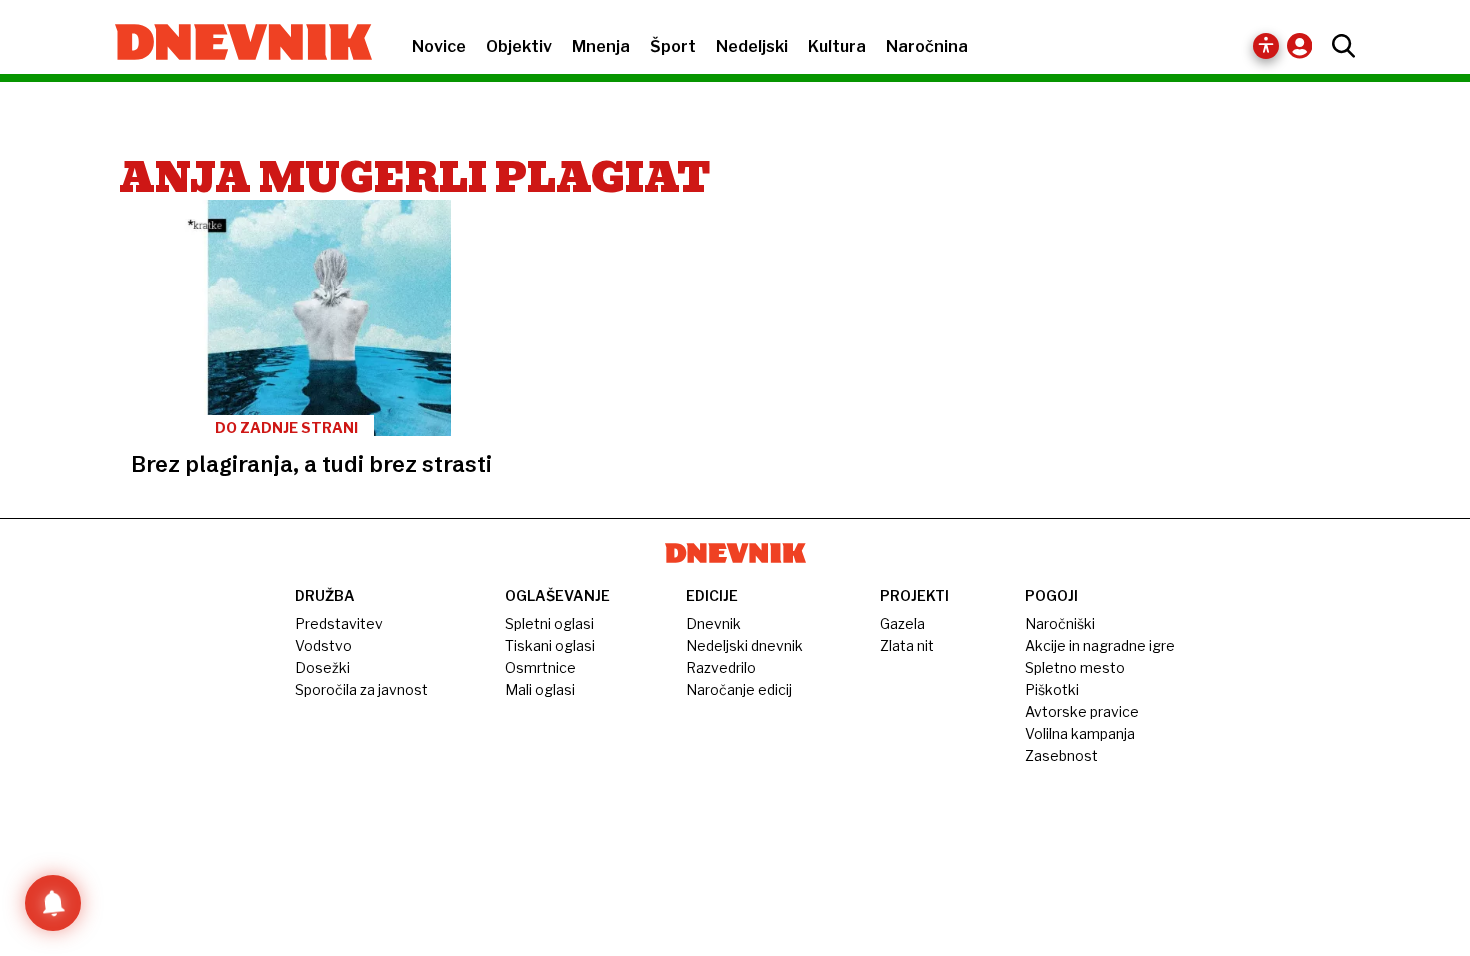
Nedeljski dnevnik (744, 645)
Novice (439, 46)
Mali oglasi (540, 689)
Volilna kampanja (1080, 733)
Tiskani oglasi (550, 645)
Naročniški (1060, 623)
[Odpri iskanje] (1338, 46)
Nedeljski (752, 46)
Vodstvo (323, 645)
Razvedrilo (721, 667)
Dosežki (322, 667)
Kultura (837, 46)
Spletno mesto (1075, 667)
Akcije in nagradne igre (1100, 645)
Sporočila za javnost (361, 689)
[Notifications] (53, 903)
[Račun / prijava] (1304, 45)
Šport (673, 46)
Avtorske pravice (1082, 711)
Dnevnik (713, 623)
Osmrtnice (540, 667)
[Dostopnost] (1266, 46)
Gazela (902, 623)
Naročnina (927, 46)
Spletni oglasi (549, 623)
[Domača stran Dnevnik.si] (233, 44)
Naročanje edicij (739, 689)
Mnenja (601, 46)
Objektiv (519, 46)
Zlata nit (907, 645)
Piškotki (1052, 689)
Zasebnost (1061, 755)
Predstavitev (339, 623)
